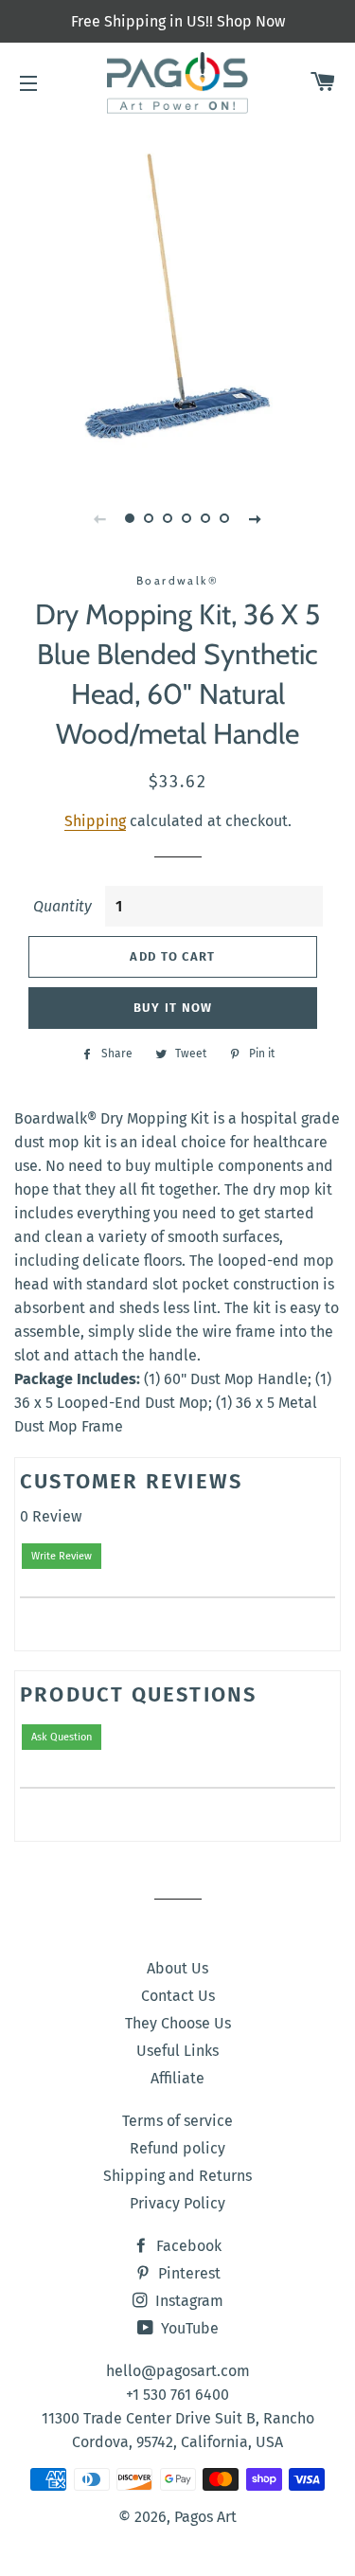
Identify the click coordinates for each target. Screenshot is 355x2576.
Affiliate (177, 2078)
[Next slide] (256, 518)
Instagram (187, 2301)
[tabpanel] (177, 296)
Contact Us (178, 1996)
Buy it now (173, 1008)
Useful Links (177, 2051)
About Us (177, 1968)
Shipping (95, 821)
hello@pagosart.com (178, 2371)
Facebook (187, 2246)
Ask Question (62, 1737)
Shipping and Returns (177, 2176)
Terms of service (177, 2121)
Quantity (62, 906)
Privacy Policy (177, 2203)
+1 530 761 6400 (177, 2395)
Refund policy (177, 2148)
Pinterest (187, 2273)
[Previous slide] (100, 518)
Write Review (62, 1556)
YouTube (188, 2328)
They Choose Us (178, 2023)
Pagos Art (205, 2517)
